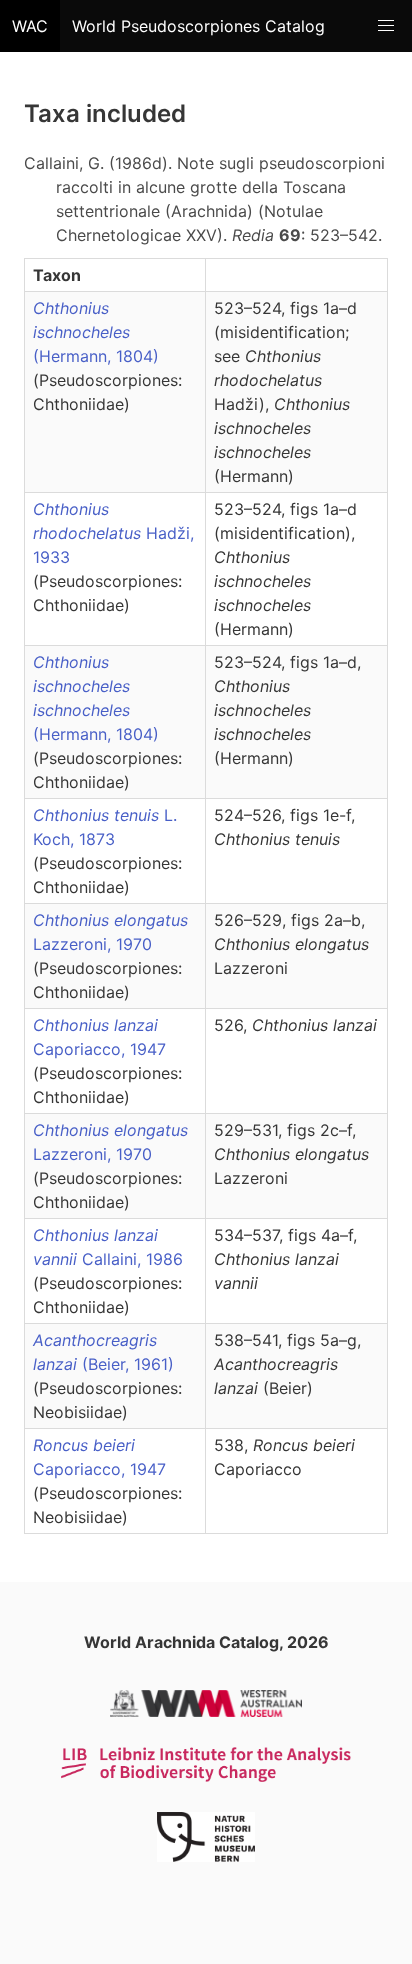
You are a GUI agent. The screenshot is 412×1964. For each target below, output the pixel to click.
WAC (30, 26)
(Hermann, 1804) (96, 332)
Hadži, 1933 (113, 533)
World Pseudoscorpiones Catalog (198, 26)
